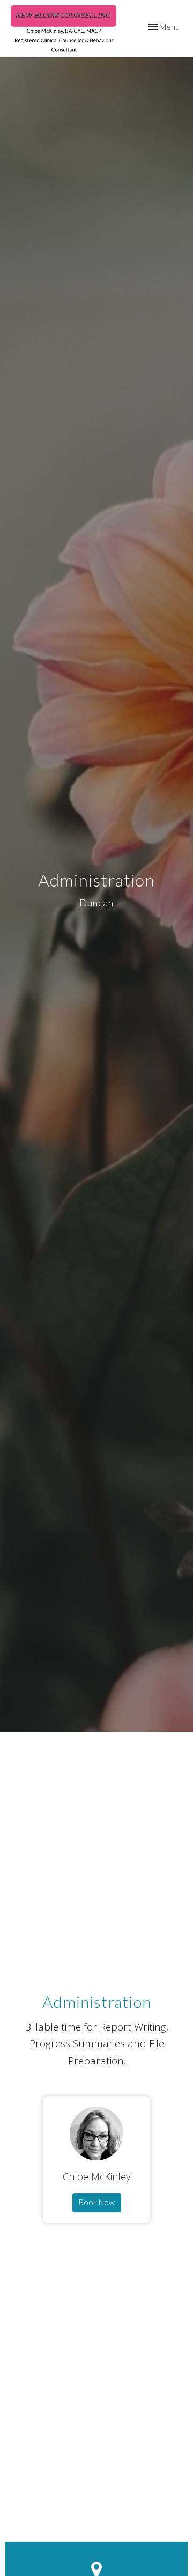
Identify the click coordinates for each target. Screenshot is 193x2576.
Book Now (97, 2202)
